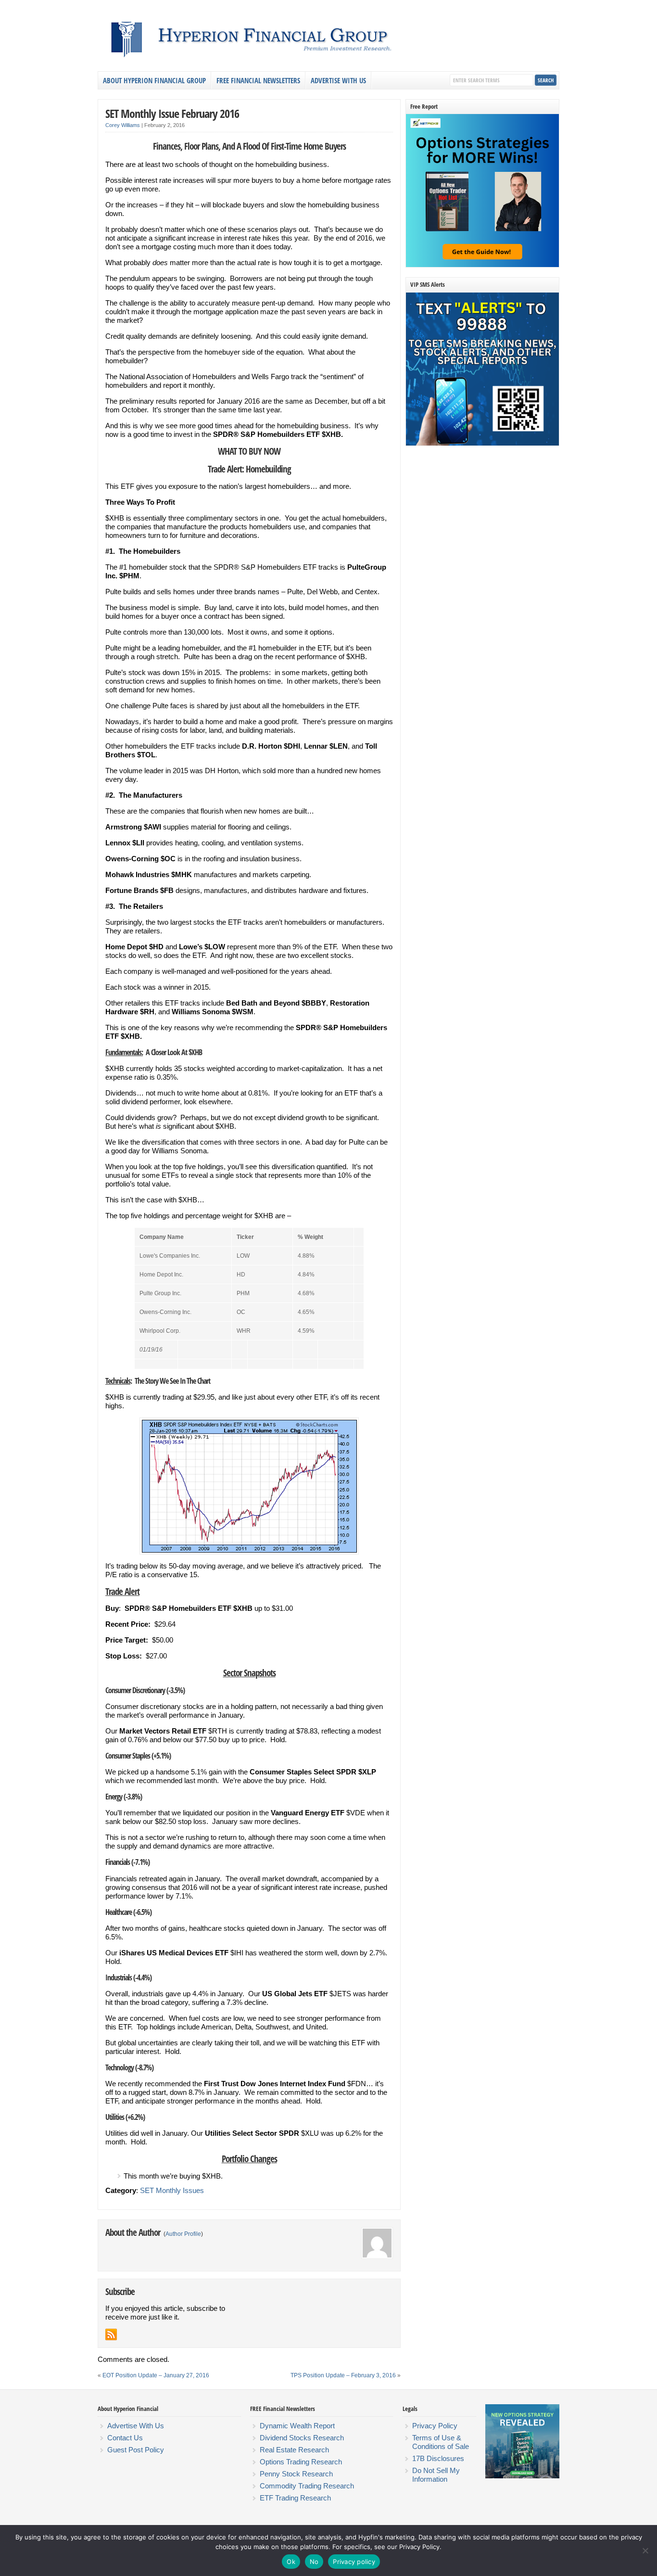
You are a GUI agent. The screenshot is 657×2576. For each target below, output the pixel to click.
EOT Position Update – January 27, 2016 (156, 2375)
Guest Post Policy (136, 2450)
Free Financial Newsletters (258, 80)
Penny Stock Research (296, 2474)
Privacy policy (354, 2562)
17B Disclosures (438, 2458)
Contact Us (125, 2438)
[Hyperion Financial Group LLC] (328, 60)
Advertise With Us (338, 80)
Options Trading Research (301, 2462)
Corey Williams (123, 125)
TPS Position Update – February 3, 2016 (343, 2375)
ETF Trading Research (295, 2498)
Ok (291, 2562)
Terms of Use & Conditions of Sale (441, 2442)
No (314, 2562)
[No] (645, 2550)
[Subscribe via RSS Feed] (111, 2334)
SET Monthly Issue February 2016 (172, 113)
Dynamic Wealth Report (297, 2426)
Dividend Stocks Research (302, 2438)
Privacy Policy (435, 2426)
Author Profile (183, 2234)
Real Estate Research (294, 2450)
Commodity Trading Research (307, 2486)
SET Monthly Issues (172, 2190)
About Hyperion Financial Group (154, 80)
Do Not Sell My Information (436, 2475)
